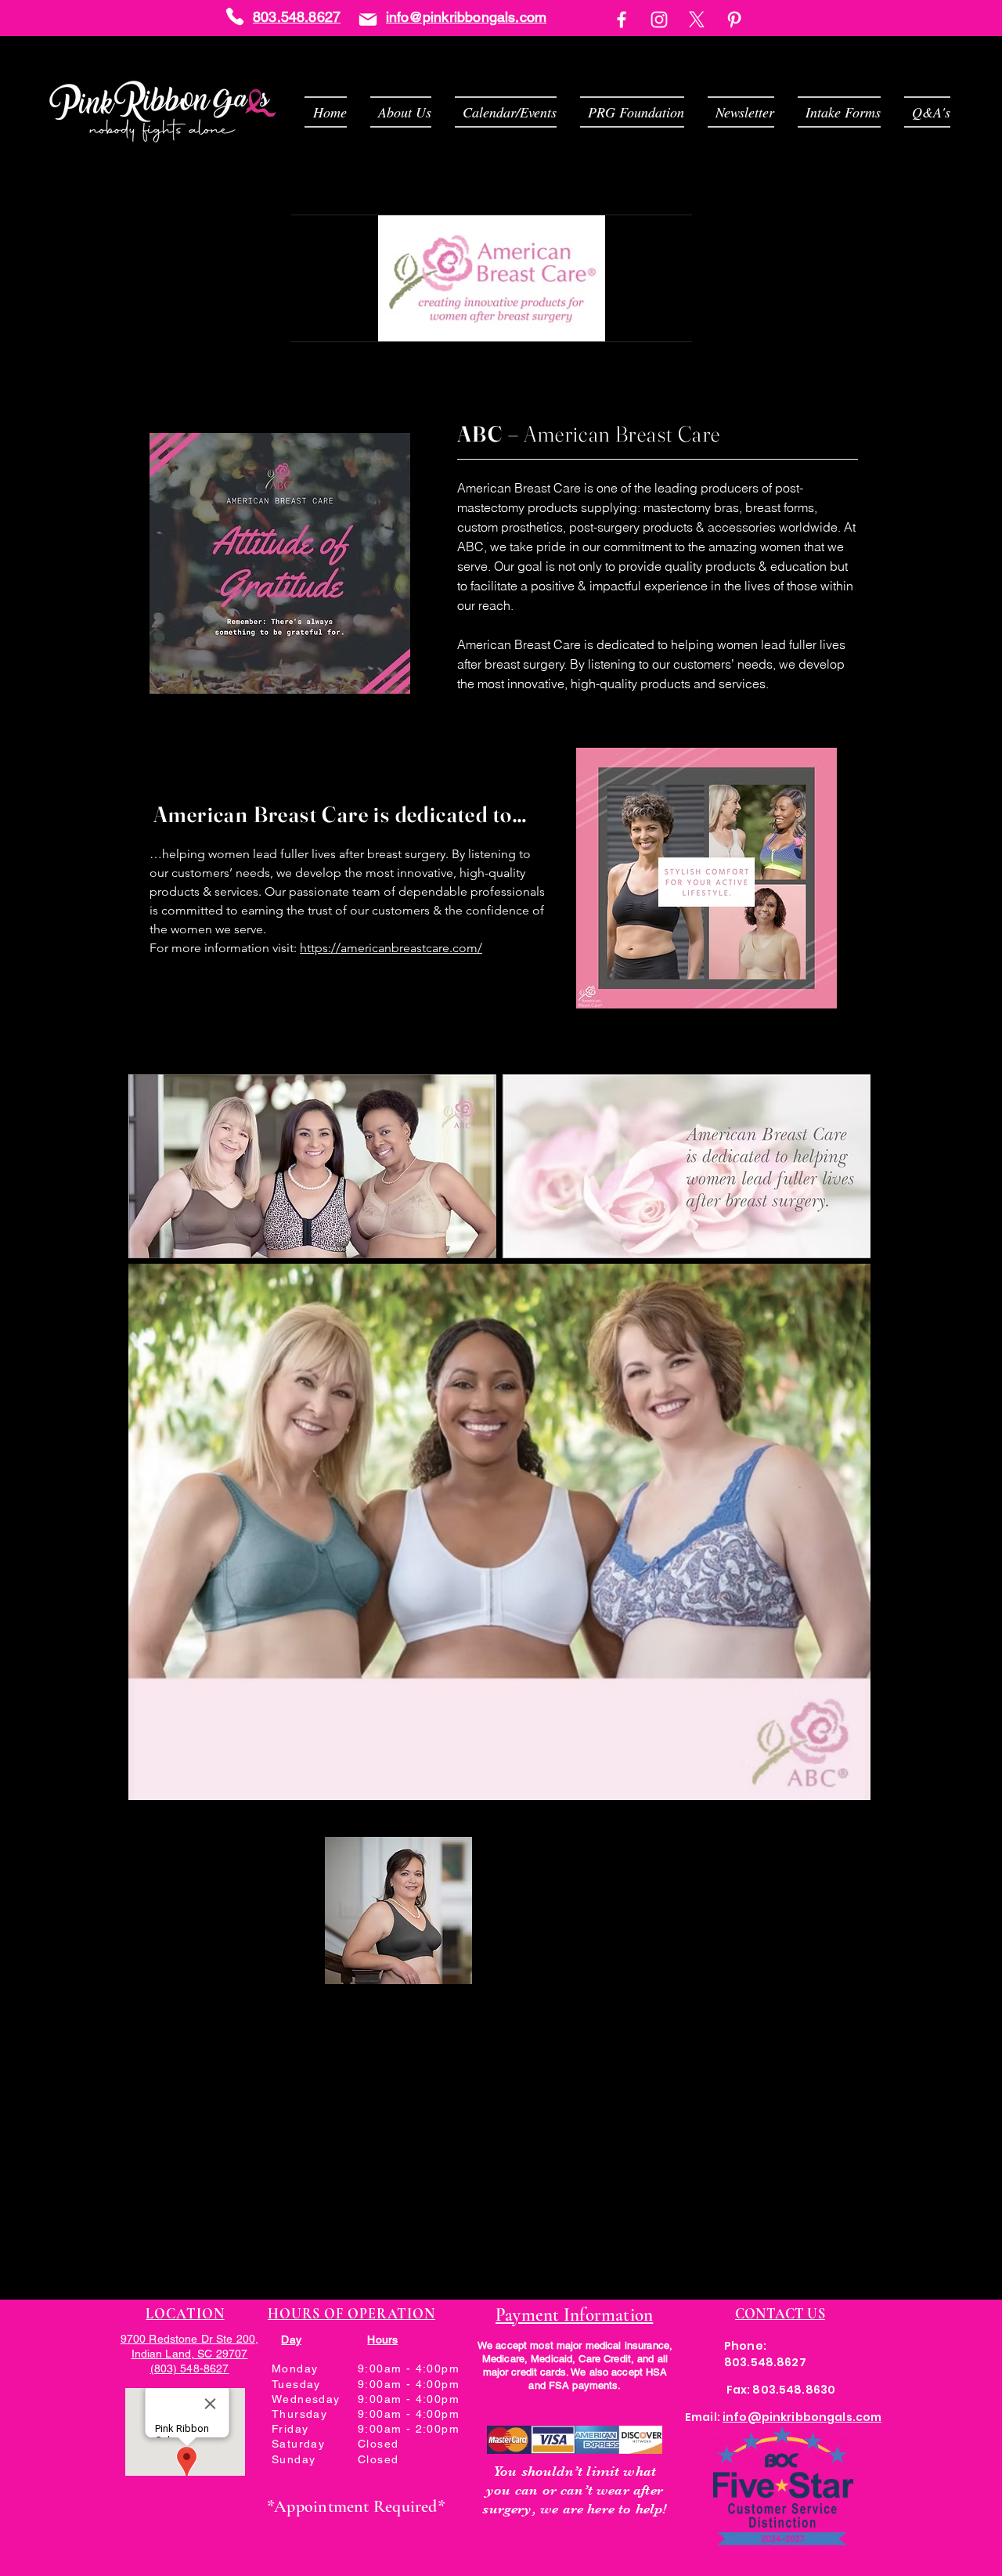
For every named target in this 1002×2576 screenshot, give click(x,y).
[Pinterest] (734, 20)
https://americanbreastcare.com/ (391, 948)
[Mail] (368, 19)
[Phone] (235, 16)
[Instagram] (659, 20)
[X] (697, 20)
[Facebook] (622, 20)
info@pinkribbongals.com (466, 17)
